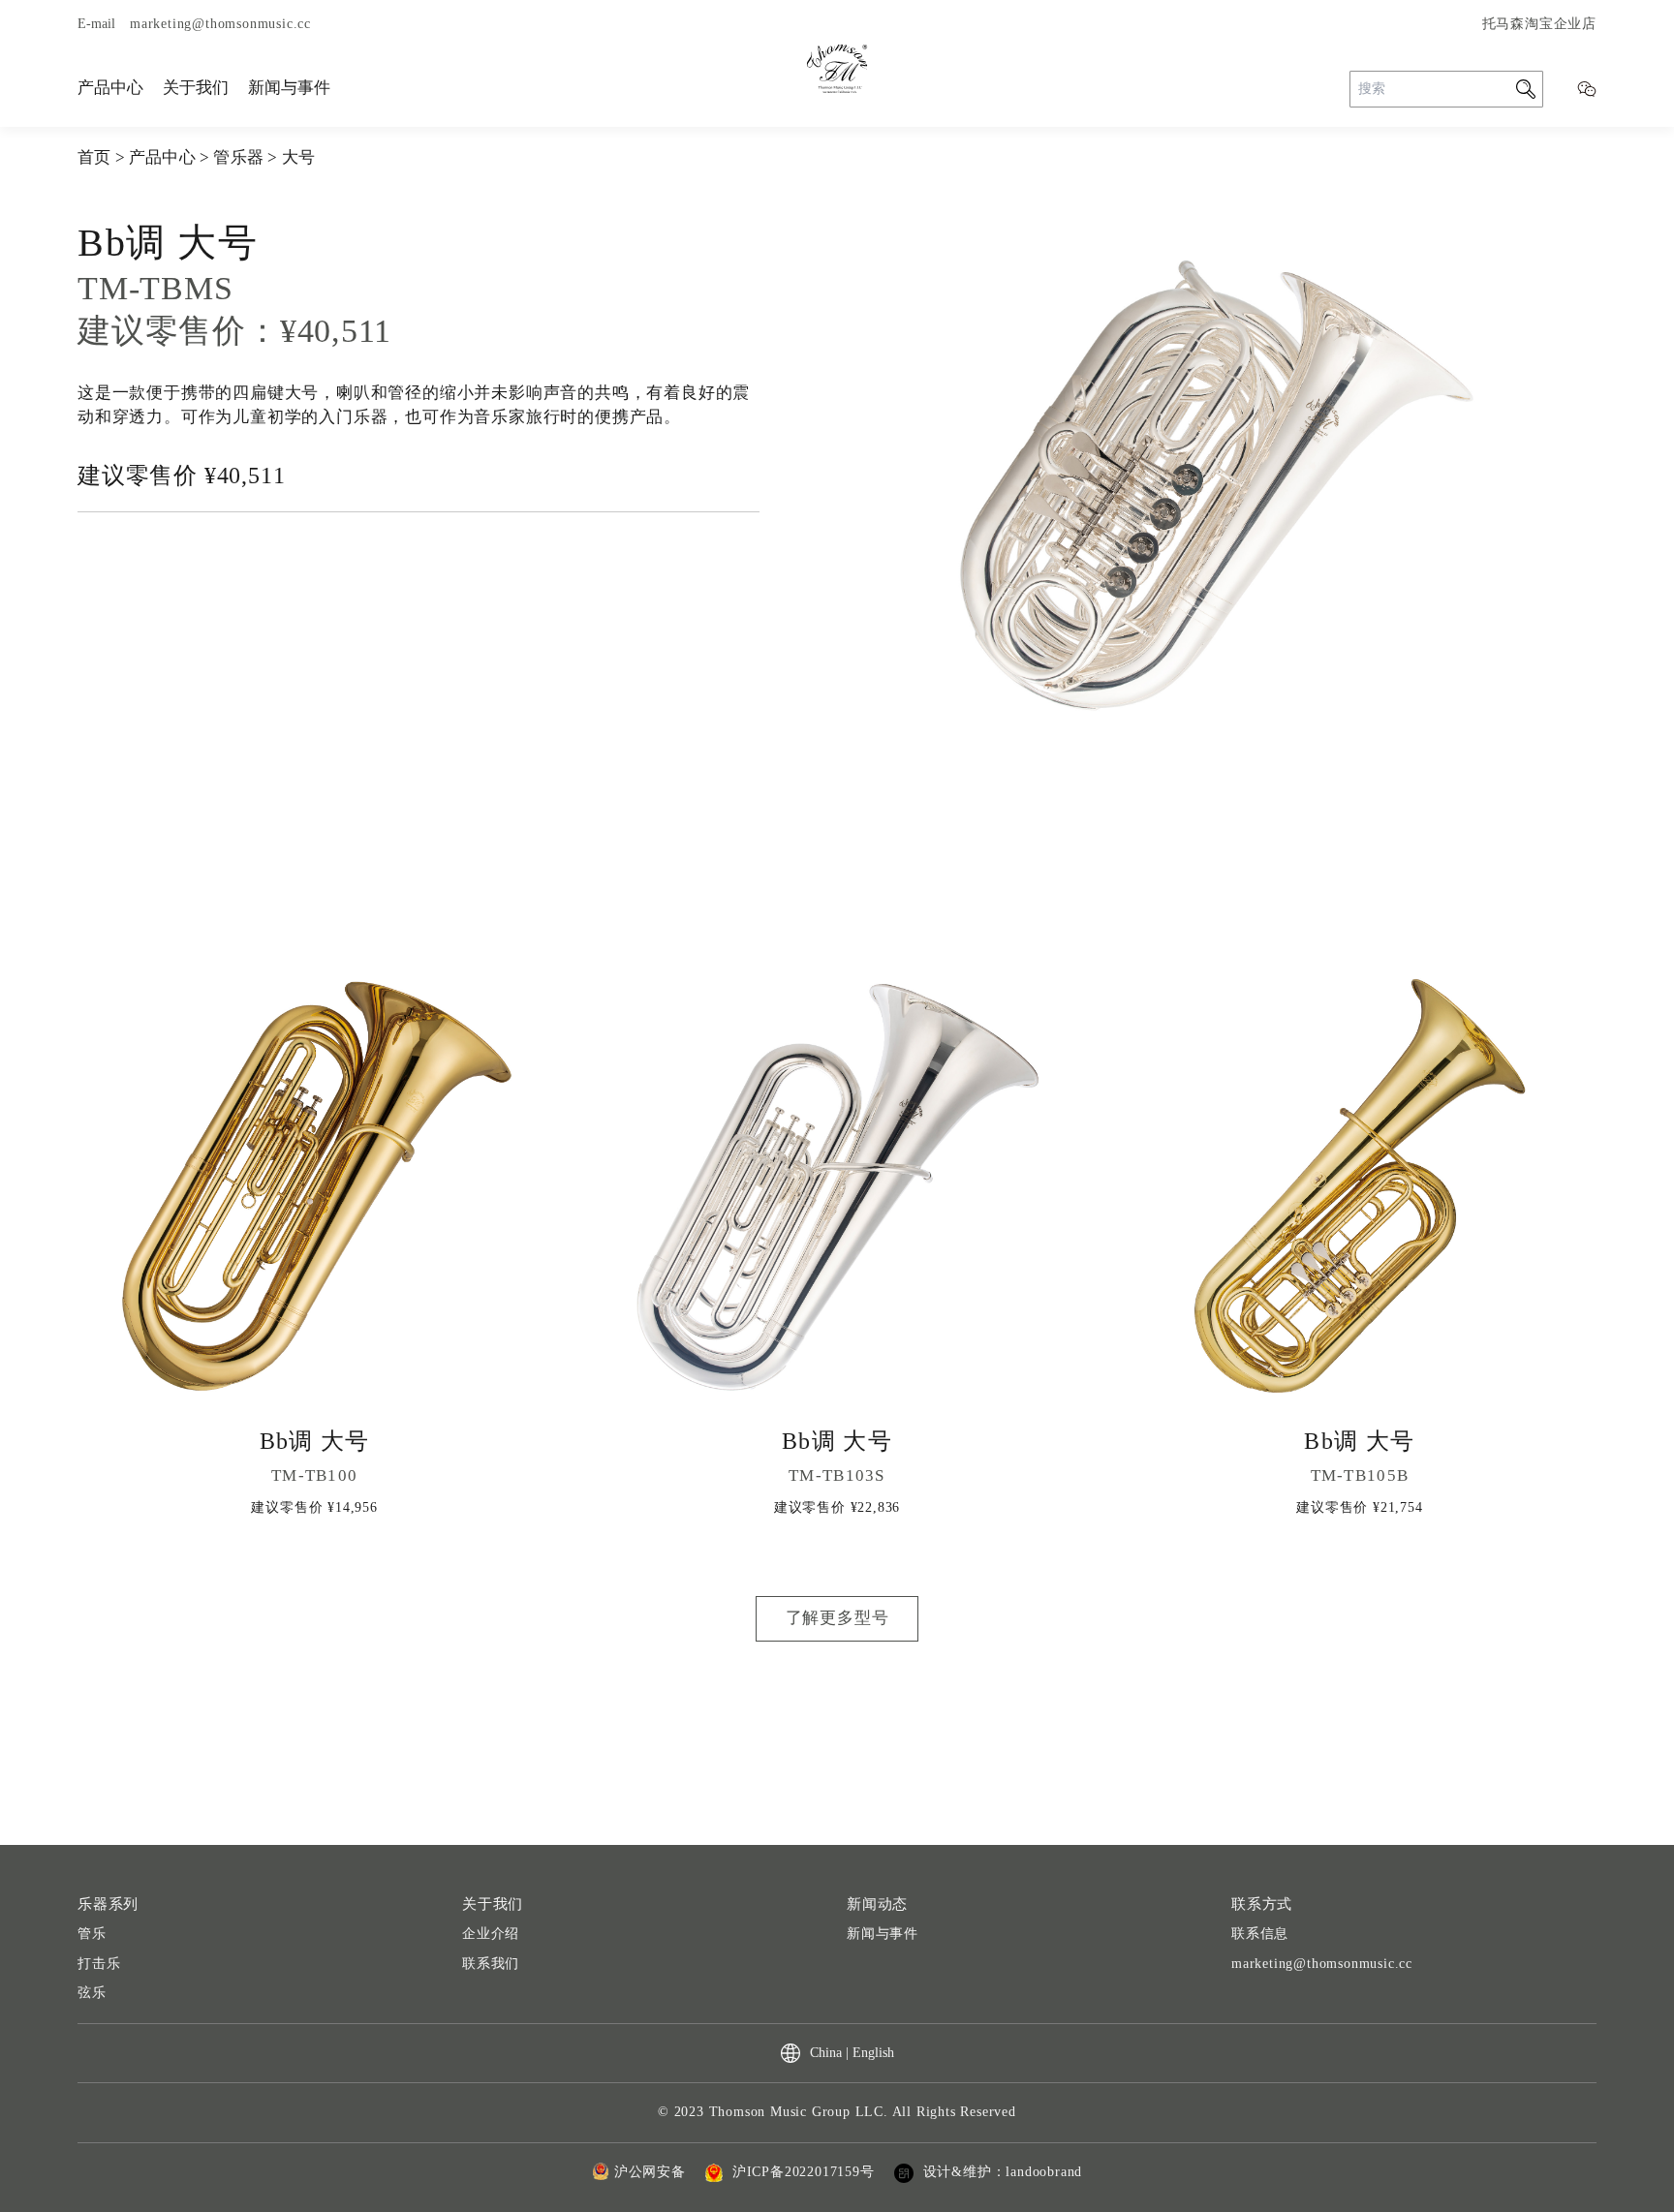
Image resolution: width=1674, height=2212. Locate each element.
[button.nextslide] (1581, 818)
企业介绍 (491, 1934)
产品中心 (110, 88)
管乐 (92, 1934)
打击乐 (99, 1964)
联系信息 (1260, 1934)
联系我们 (491, 1964)
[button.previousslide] (852, 818)
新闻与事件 (289, 88)
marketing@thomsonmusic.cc (1322, 1964)
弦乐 (92, 1993)
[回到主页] (837, 69)
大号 (298, 157)
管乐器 (238, 157)
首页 (94, 157)
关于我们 (196, 88)
